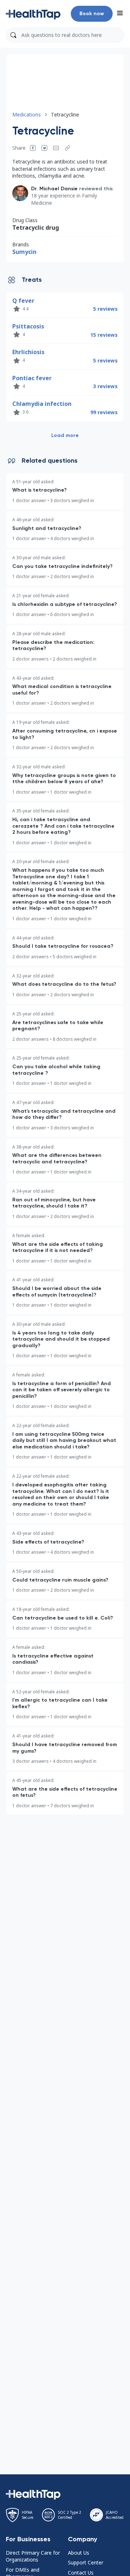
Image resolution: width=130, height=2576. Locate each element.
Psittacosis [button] (28, 326)
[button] (33, 14)
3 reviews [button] (105, 386)
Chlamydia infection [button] (42, 404)
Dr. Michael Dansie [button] (54, 189)
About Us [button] (79, 2553)
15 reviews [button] (104, 335)
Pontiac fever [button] (32, 378)
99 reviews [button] (104, 412)
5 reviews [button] (105, 309)
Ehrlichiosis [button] (28, 352)
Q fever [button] (23, 301)
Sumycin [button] (24, 252)
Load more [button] (65, 435)
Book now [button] (92, 14)
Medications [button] (27, 114)
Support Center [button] (86, 2562)
